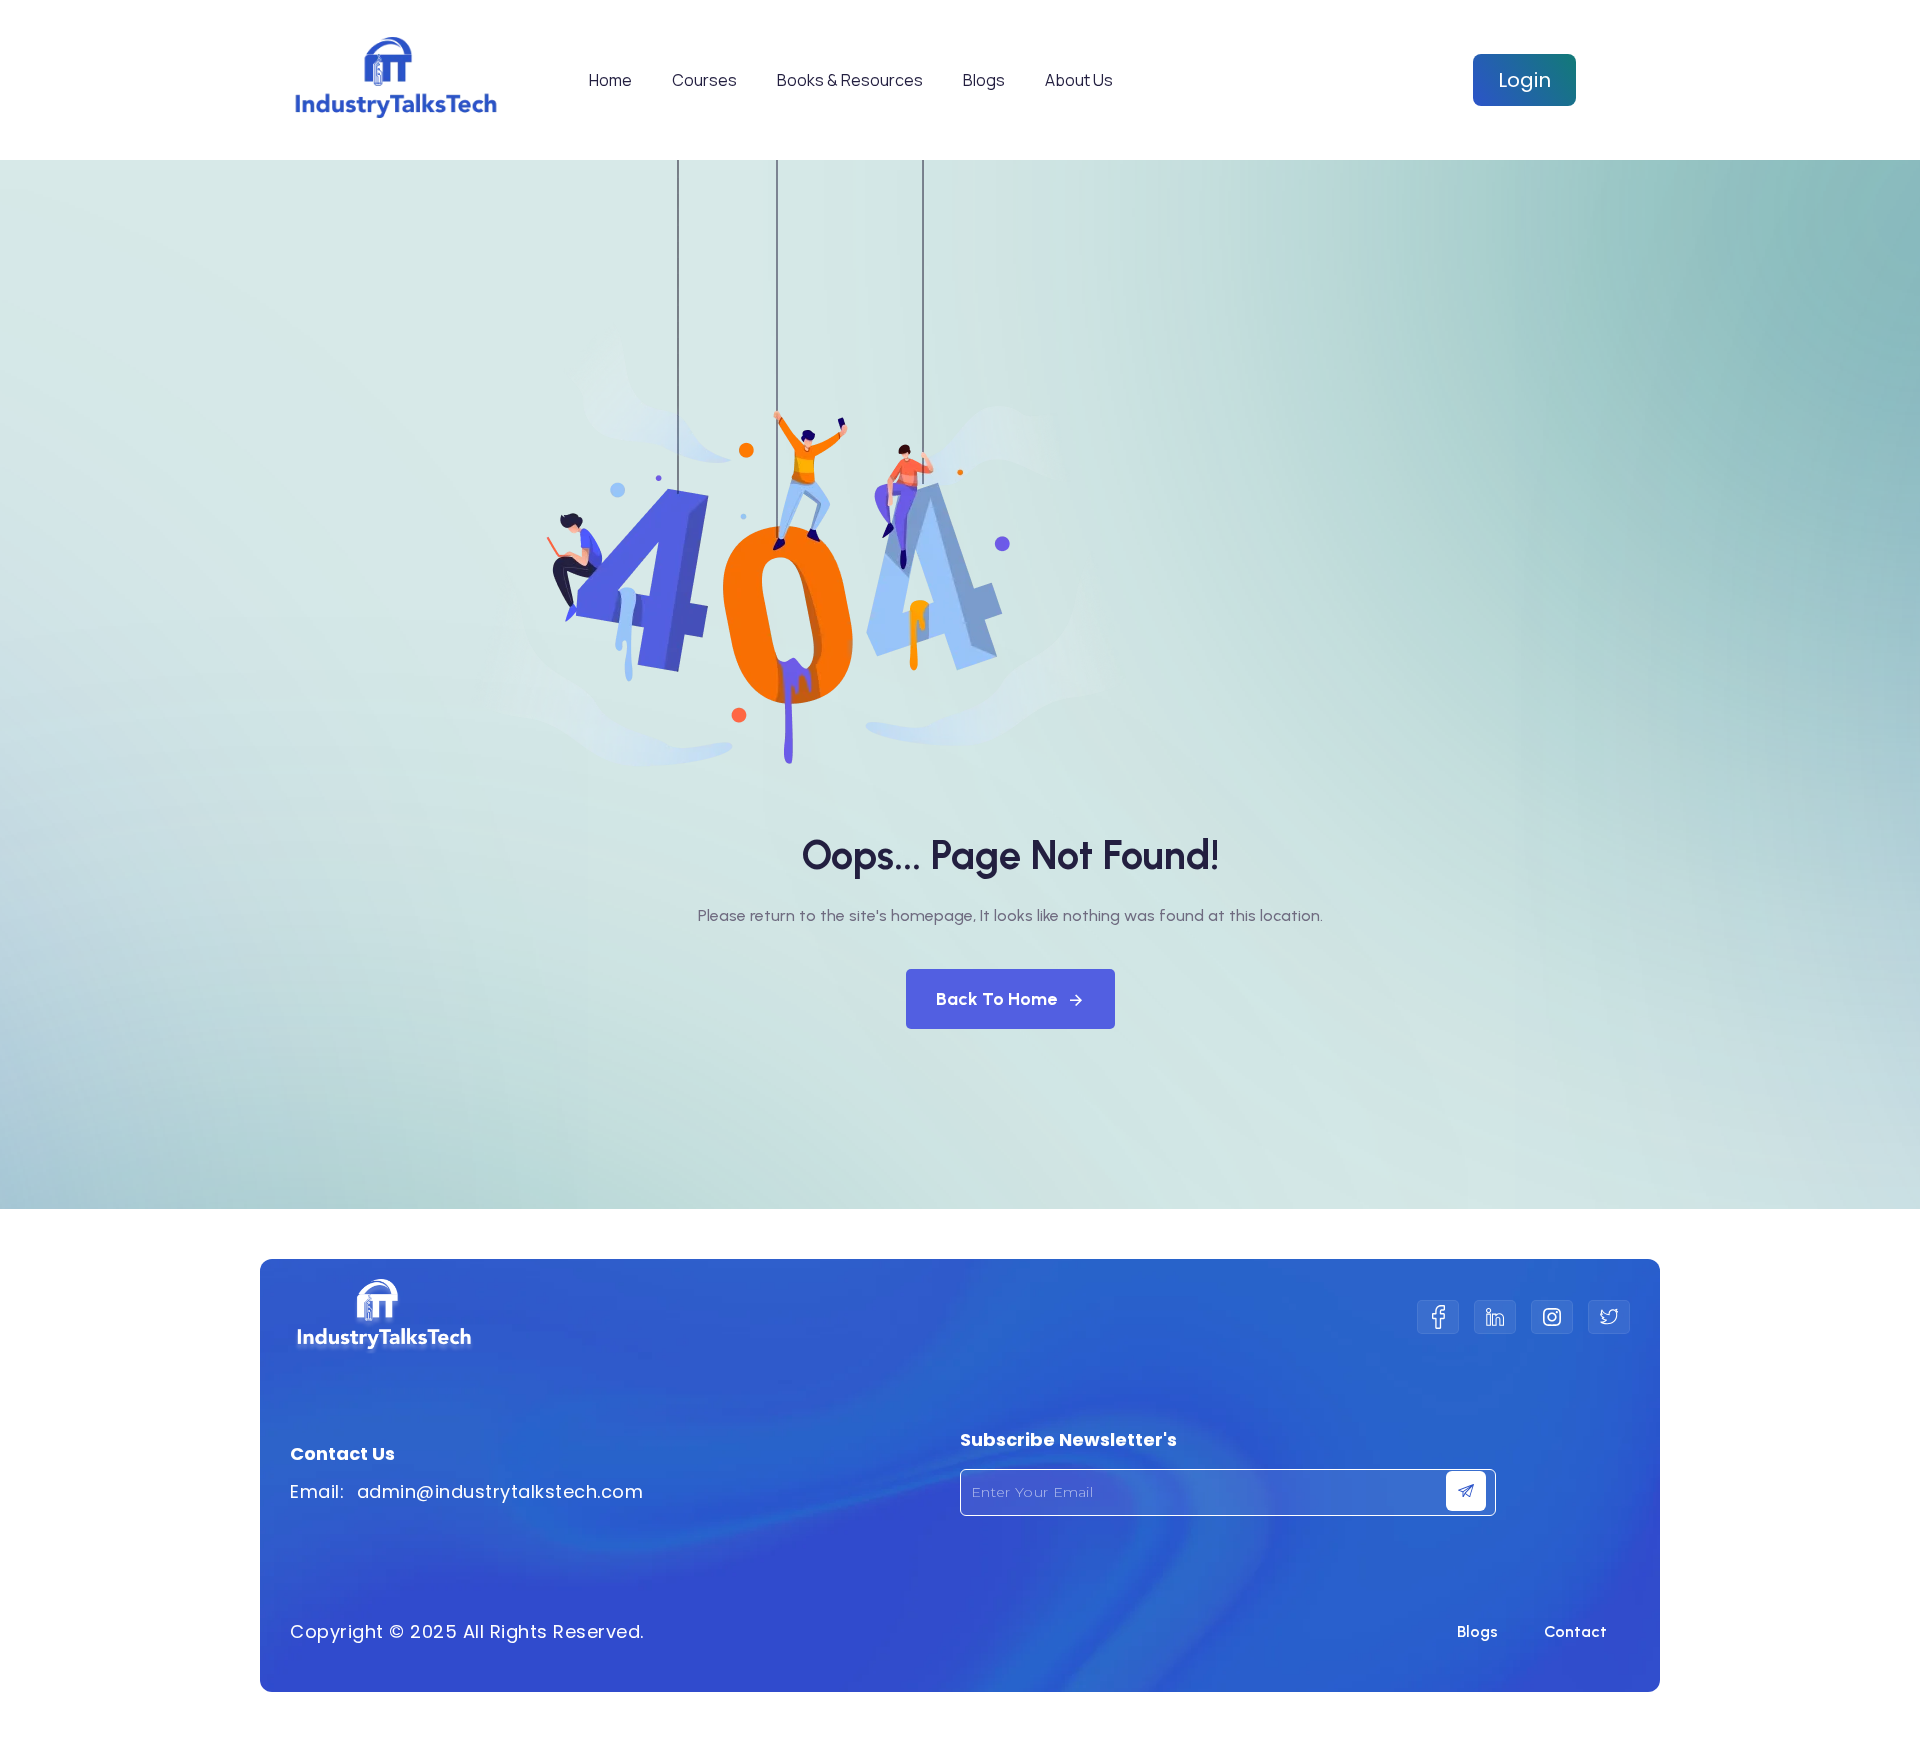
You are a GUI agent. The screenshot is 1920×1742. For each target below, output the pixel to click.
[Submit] (1466, 1491)
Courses (704, 80)
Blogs (984, 80)
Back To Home (996, 999)
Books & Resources (850, 80)
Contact (1575, 1631)
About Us (1079, 80)
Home (610, 80)
